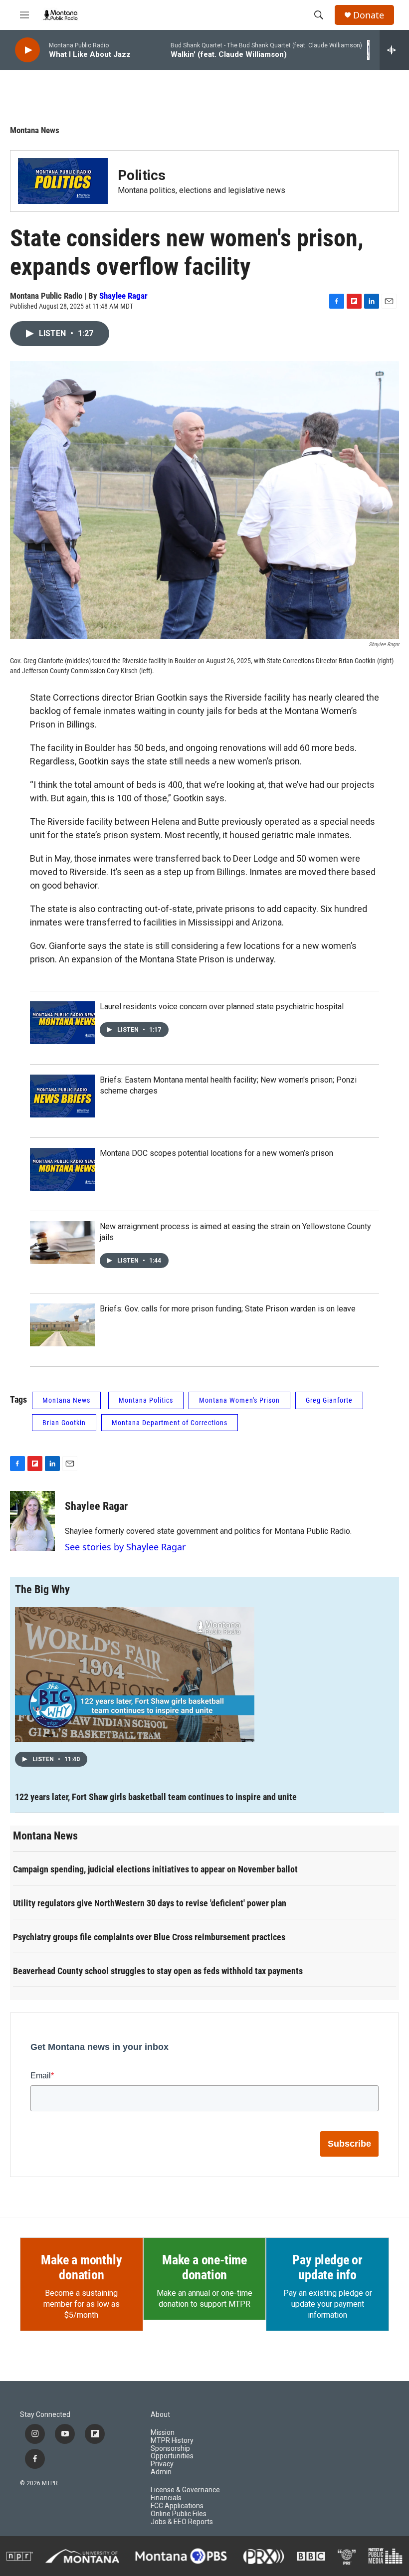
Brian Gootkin (64, 1423)
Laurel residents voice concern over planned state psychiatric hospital (222, 1007)
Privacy (162, 2464)
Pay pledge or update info (327, 2267)
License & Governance (185, 2490)
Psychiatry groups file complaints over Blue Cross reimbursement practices (149, 1937)
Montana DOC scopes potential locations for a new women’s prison (216, 1153)
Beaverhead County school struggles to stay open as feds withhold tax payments (158, 1971)
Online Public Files (179, 2514)
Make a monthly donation (81, 2267)
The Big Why (42, 1589)
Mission (163, 2433)
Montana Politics (146, 1400)
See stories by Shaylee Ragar (125, 1547)
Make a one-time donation (204, 2267)
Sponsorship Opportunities (172, 2453)
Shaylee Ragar (123, 296)
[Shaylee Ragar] (32, 1521)
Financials (166, 2498)
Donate (369, 15)
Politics (142, 175)
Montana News (35, 130)
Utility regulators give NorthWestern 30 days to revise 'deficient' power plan (150, 1903)
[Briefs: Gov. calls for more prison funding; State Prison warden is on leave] (62, 1325)
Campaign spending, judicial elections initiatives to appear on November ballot (155, 1869)
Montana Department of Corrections (170, 1423)
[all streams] (394, 50)
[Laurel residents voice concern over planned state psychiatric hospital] (62, 1023)
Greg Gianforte (329, 1400)
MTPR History (172, 2441)
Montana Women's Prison (239, 1400)
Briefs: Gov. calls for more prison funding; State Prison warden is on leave (228, 1309)
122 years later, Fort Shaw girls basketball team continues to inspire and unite (156, 1797)
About (160, 2415)
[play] (27, 50)
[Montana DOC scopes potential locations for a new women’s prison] (62, 1169)
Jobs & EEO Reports (182, 2522)
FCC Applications (177, 2506)
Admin (161, 2472)
